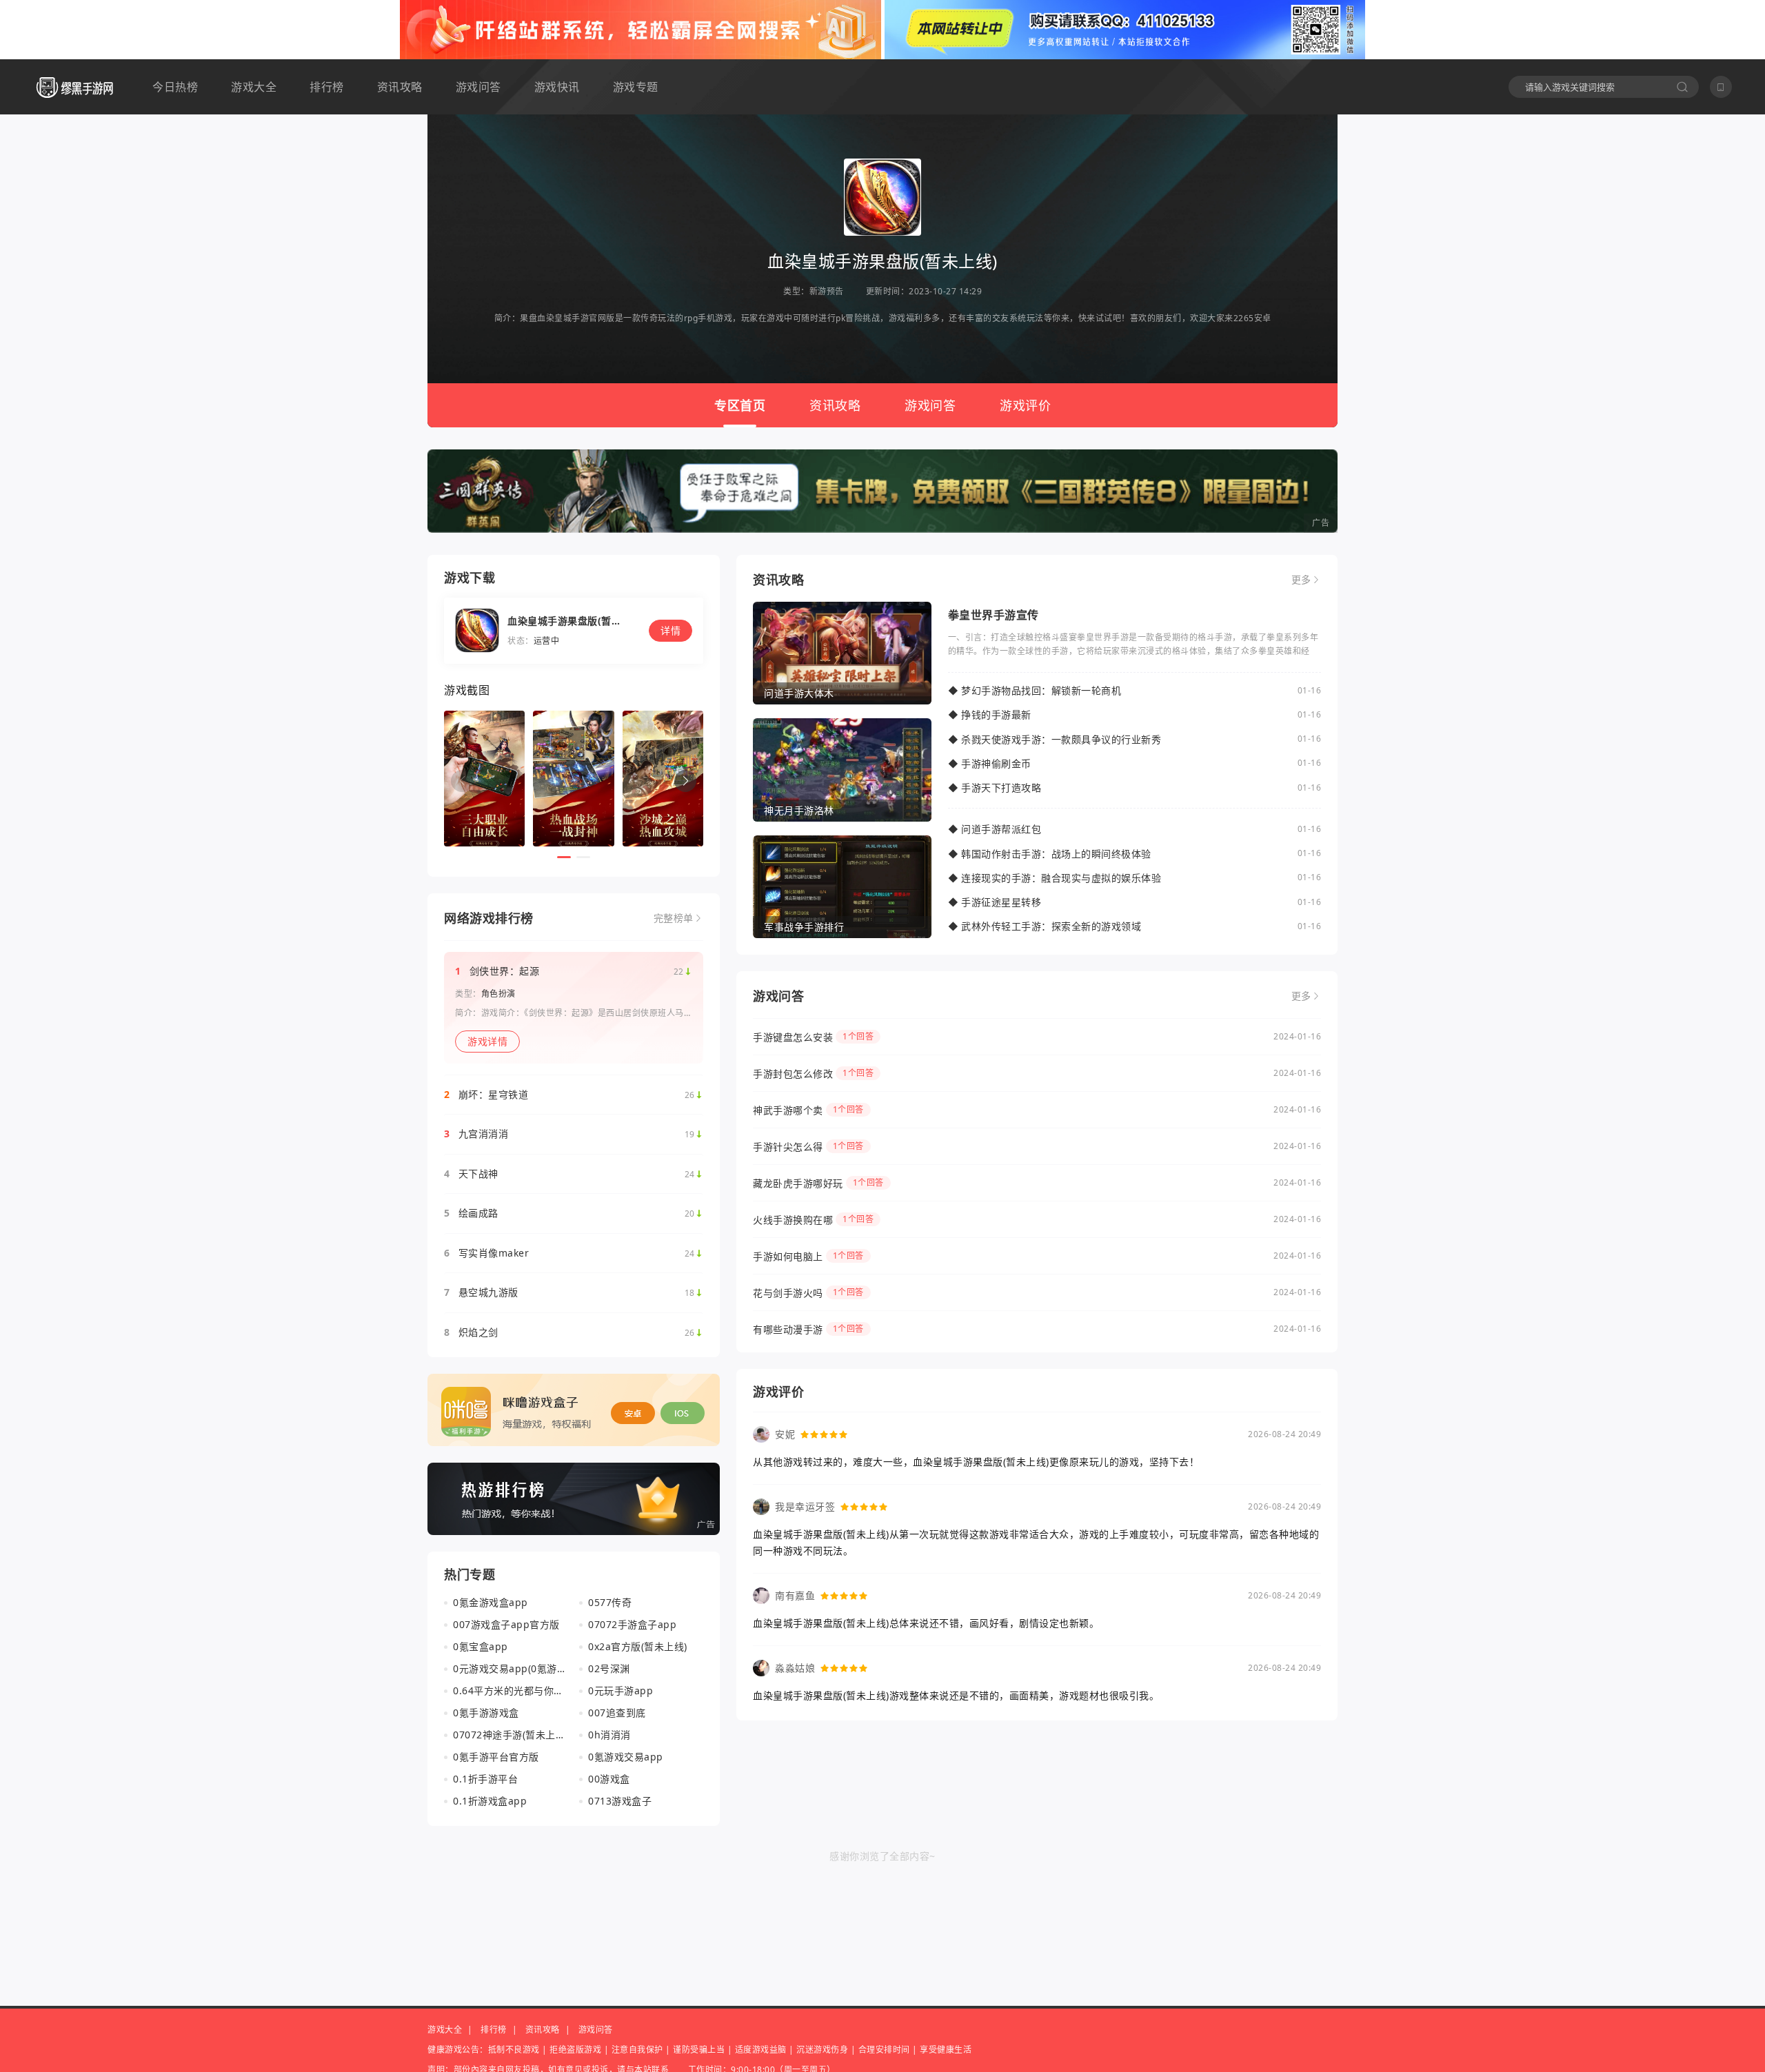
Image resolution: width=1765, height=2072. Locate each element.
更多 (1301, 580)
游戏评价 (1025, 405)
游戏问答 (478, 87)
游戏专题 (636, 87)
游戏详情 (487, 1041)
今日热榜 (175, 87)
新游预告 (827, 291)
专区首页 (740, 405)
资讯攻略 (400, 87)
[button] (685, 781)
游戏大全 (254, 87)
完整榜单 (674, 918)
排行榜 (327, 87)
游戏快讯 (557, 87)
